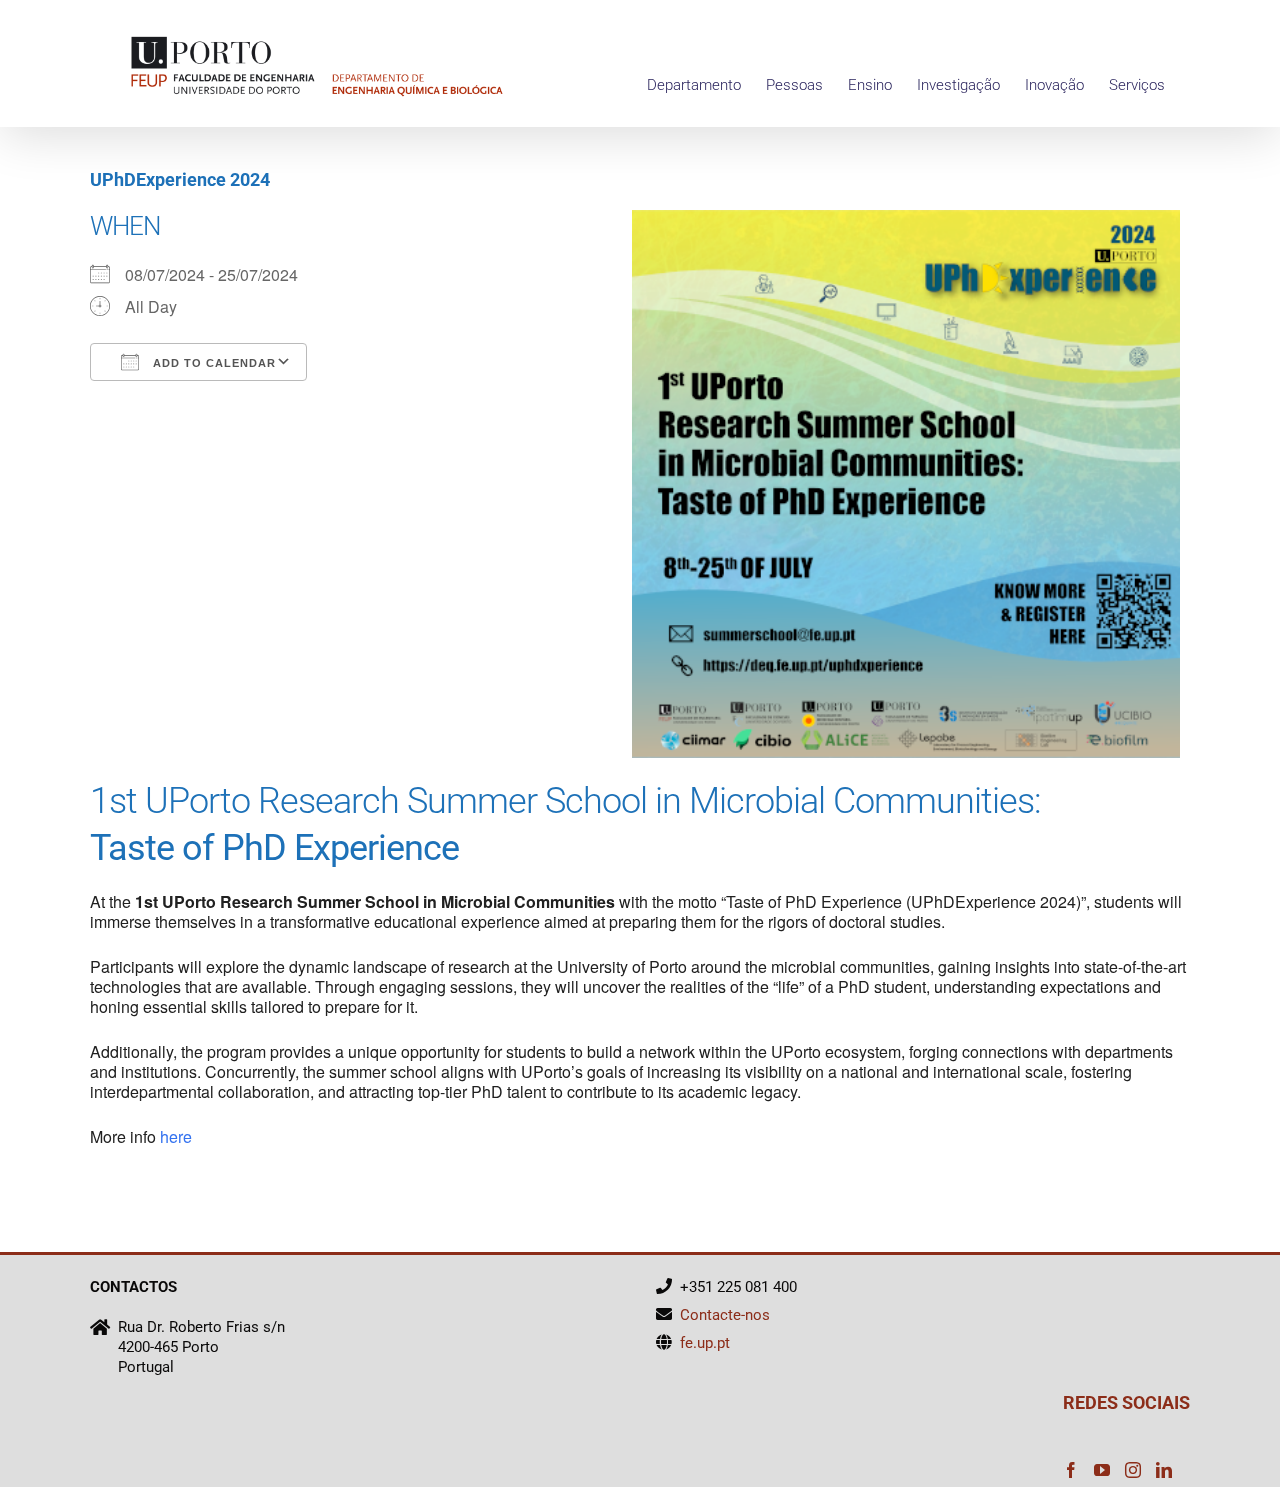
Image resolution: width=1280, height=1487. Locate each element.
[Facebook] (1071, 1470)
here (176, 1136)
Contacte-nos (725, 1315)
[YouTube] (1102, 1470)
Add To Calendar (212, 363)
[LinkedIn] (1164, 1470)
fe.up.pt (705, 1343)
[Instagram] (1133, 1470)
